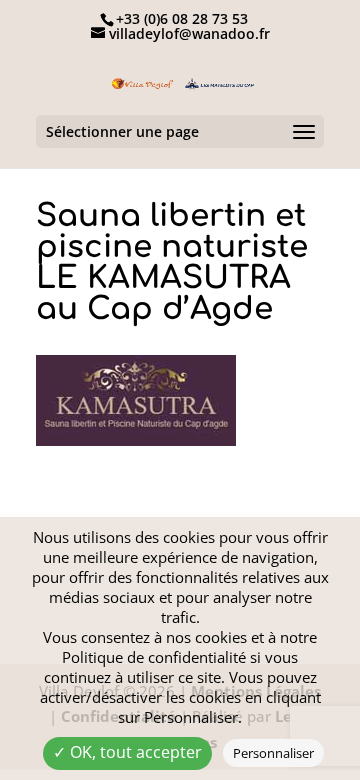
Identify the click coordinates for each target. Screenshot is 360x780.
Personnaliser (273, 753)
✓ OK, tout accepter (127, 752)
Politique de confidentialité (154, 657)
